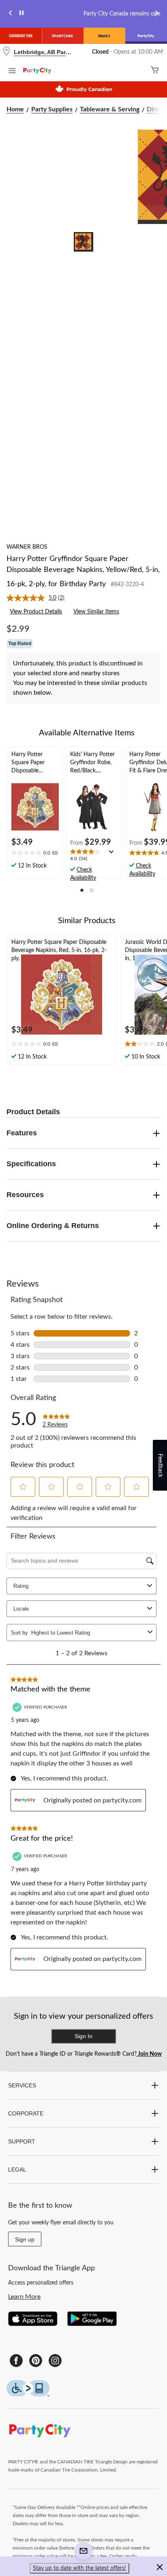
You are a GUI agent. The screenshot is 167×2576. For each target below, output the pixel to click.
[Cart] (155, 71)
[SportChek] (63, 36)
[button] (82, 890)
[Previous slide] (11, 14)
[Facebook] (16, 2361)
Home (15, 109)
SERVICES (22, 2085)
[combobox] (88, 1633)
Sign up (25, 2239)
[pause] (21, 14)
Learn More (24, 2297)
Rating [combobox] (21, 1586)
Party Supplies (52, 109)
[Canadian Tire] (21, 36)
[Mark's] (104, 36)
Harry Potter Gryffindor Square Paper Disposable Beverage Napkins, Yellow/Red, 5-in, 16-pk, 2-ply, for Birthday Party (83, 572)
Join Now (149, 2054)
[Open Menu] (12, 72)
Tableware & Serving (110, 109)
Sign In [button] (83, 2036)
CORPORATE (26, 2113)
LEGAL (17, 2169)
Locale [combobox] (21, 1609)
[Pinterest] (36, 2361)
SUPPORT (22, 2141)
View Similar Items (96, 612)
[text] (35, 854)
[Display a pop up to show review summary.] (113, 854)
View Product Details (36, 612)
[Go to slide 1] (83, 242)
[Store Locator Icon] (6, 52)
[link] (39, 598)
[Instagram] (55, 2361)
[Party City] (146, 36)
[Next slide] (156, 14)
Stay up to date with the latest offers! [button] (79, 2568)
